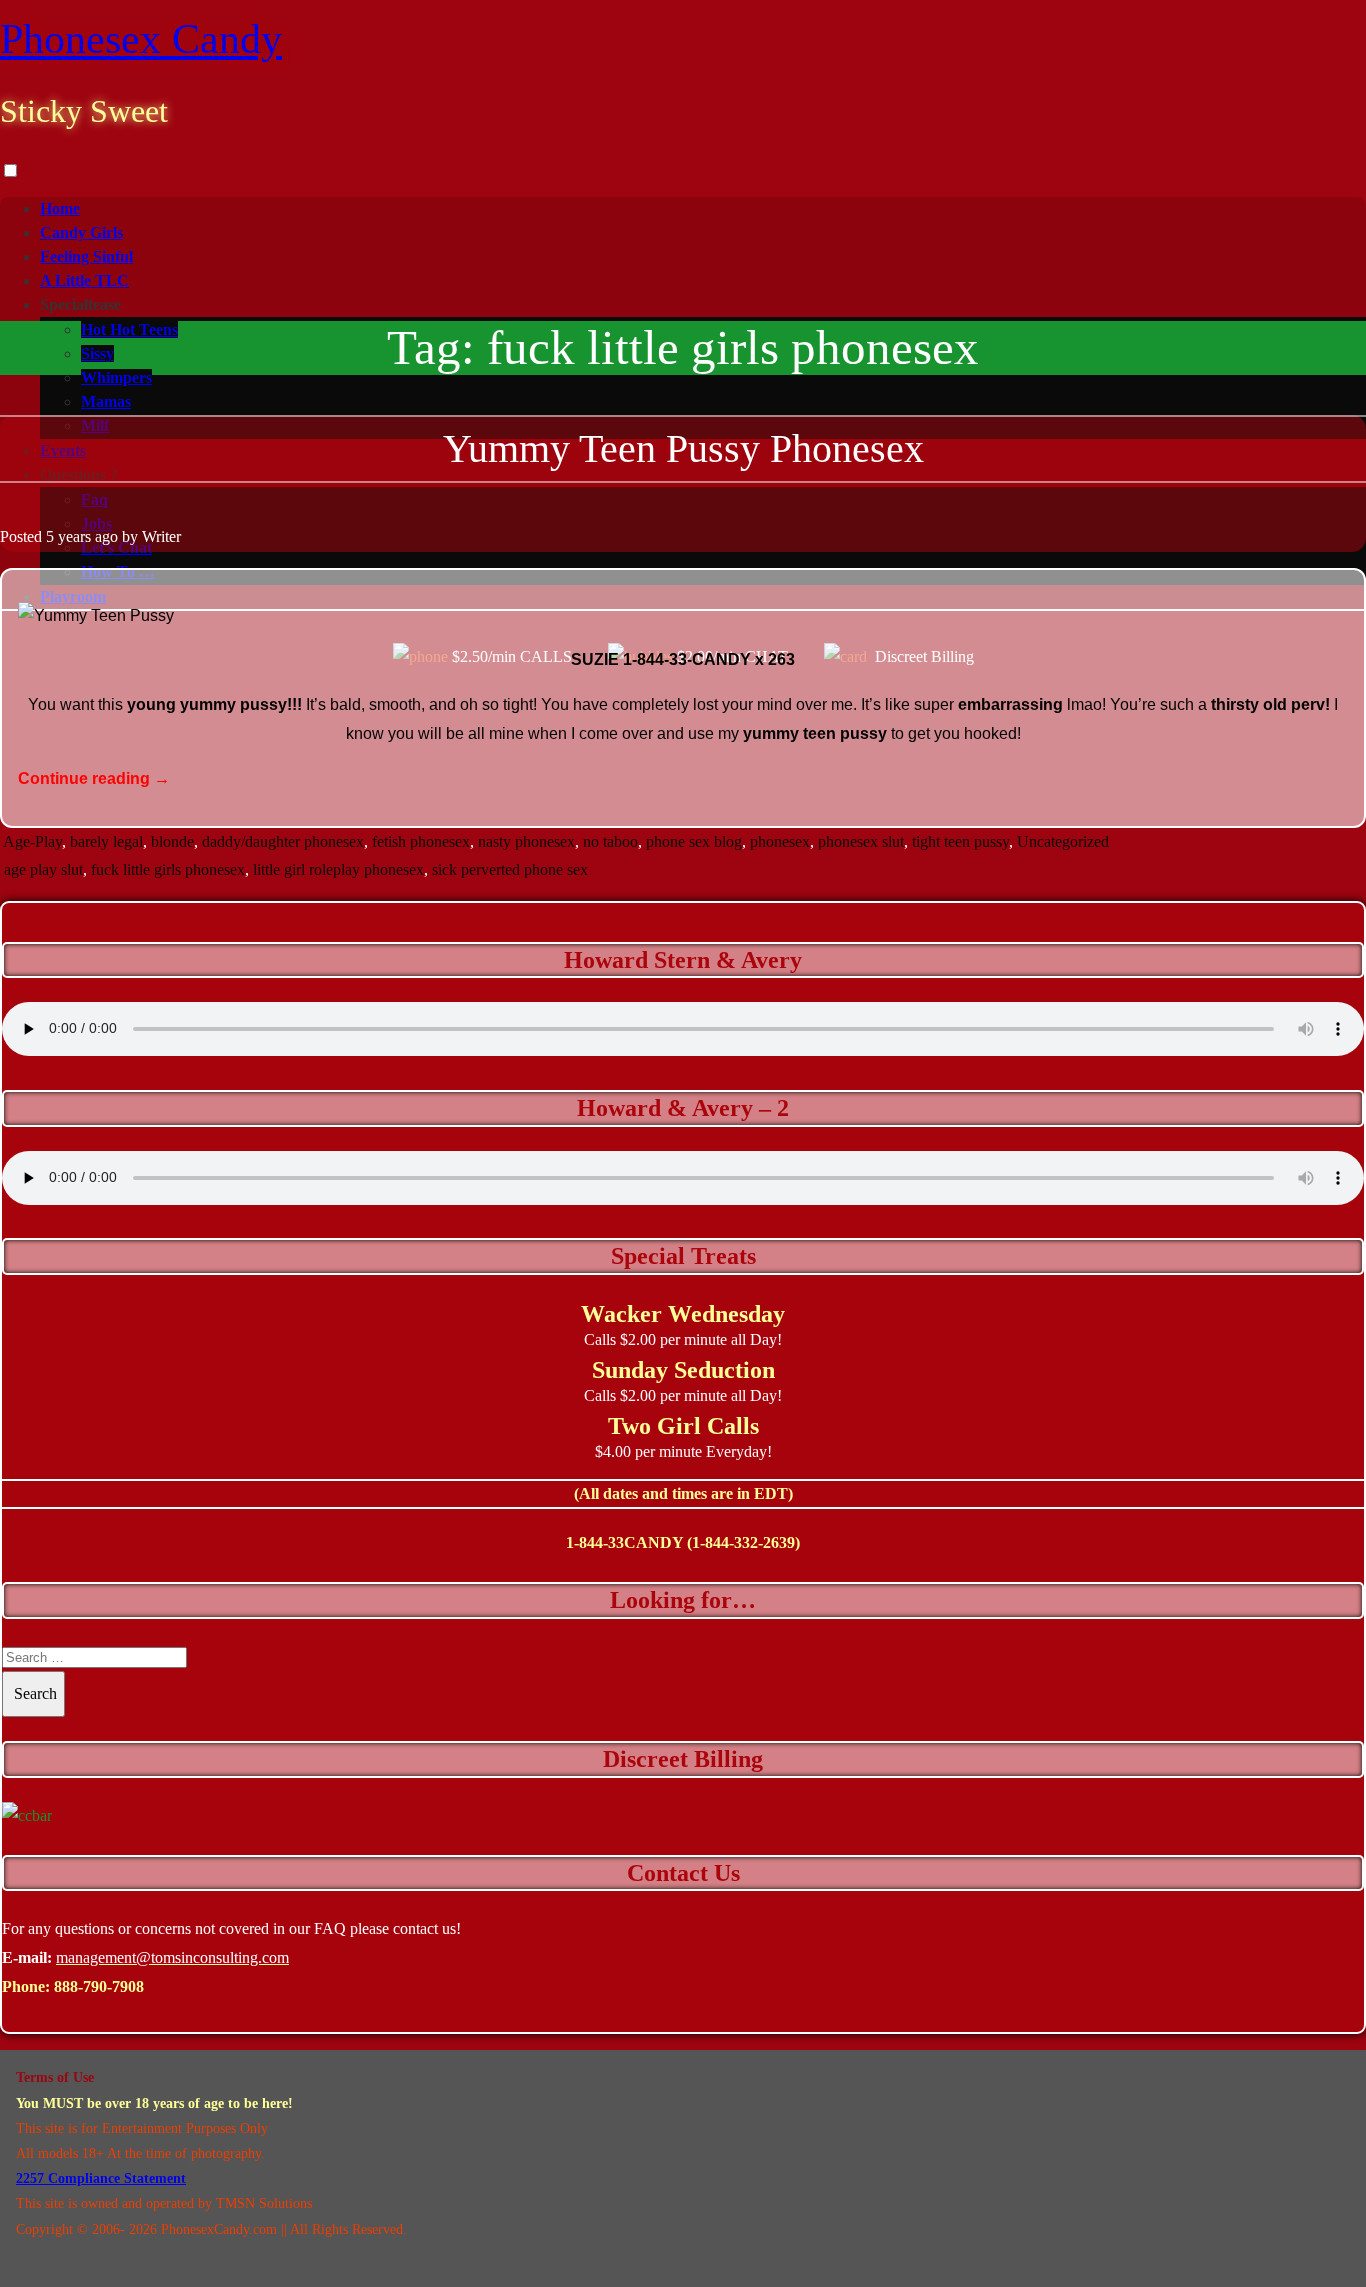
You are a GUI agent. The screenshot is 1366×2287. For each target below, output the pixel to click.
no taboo (610, 841)
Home (60, 208)
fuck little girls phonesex (168, 869)
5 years (68, 536)
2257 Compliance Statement (101, 2178)
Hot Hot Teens (129, 329)
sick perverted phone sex (510, 869)
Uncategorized (1063, 841)
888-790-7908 (99, 1986)
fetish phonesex (421, 841)
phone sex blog (694, 841)
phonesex (780, 841)
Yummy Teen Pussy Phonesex (683, 448)
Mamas (106, 401)
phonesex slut (861, 841)
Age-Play (32, 841)
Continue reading (94, 778)
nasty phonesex (526, 841)
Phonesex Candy (141, 39)
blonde (172, 841)
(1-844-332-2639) (743, 1542)
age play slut (43, 869)
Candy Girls (81, 232)
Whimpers (116, 377)
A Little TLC (84, 280)
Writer (161, 536)
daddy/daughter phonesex (283, 841)
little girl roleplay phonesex (338, 869)
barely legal (106, 841)
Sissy (97, 353)
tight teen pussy (960, 841)
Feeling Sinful (86, 256)
